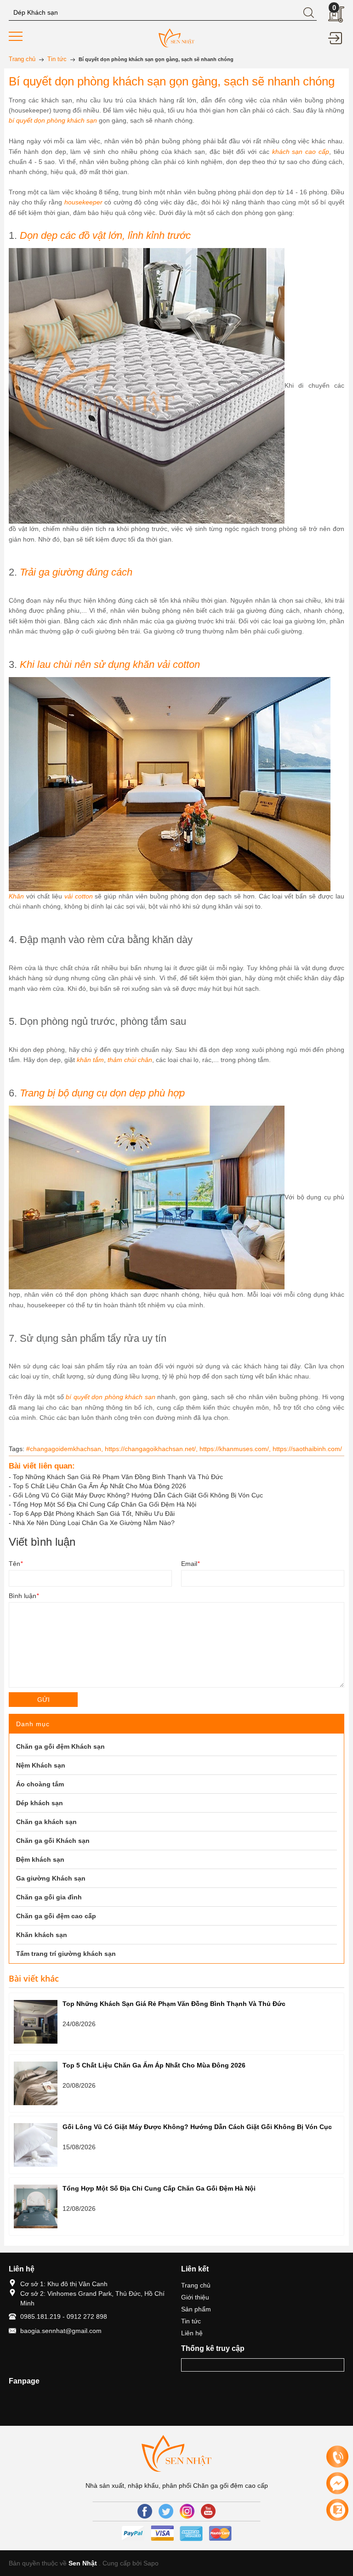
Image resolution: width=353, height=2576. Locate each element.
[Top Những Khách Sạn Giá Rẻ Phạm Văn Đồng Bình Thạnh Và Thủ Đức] (36, 2022)
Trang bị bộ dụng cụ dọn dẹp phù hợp (102, 1093)
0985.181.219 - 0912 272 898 (64, 2316)
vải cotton (79, 896)
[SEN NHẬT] (176, 37)
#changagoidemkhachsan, (65, 1449)
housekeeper (83, 202)
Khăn (16, 896)
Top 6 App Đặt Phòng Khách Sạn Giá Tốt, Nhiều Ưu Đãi (94, 1514)
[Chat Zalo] (337, 2510)
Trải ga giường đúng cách (76, 572)
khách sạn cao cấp (301, 152)
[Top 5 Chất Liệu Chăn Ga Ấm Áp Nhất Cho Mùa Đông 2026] (36, 2083)
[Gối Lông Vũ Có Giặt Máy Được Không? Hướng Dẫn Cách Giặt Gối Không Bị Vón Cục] (36, 2145)
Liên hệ (192, 2333)
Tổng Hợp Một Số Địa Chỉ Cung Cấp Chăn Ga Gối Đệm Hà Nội (105, 1504)
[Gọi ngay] (337, 2457)
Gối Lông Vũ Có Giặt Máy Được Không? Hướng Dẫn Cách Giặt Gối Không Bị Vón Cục (138, 1495)
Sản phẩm (196, 2309)
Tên (16, 1564)
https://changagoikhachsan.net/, (152, 1449)
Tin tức (191, 2321)
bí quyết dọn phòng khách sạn (53, 120)
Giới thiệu (195, 2297)
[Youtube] (208, 2511)
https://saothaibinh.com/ (307, 1449)
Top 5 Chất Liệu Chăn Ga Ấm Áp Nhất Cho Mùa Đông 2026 (100, 1486)
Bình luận (24, 1596)
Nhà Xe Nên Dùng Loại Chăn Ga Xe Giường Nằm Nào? (94, 1523)
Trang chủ (196, 2285)
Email (190, 1564)
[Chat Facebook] (337, 2483)
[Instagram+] (187, 2511)
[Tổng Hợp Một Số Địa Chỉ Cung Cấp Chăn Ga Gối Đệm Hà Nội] (36, 2206)
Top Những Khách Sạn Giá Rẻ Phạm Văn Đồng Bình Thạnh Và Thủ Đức (118, 1477)
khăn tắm (90, 1060)
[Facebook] (145, 2511)
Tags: (17, 1449)
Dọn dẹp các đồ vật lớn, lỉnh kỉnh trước (105, 235)
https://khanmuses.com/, (236, 1449)
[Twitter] (166, 2511)
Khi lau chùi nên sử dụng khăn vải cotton (110, 664)
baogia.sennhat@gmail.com (61, 2331)
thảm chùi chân (129, 1060)
